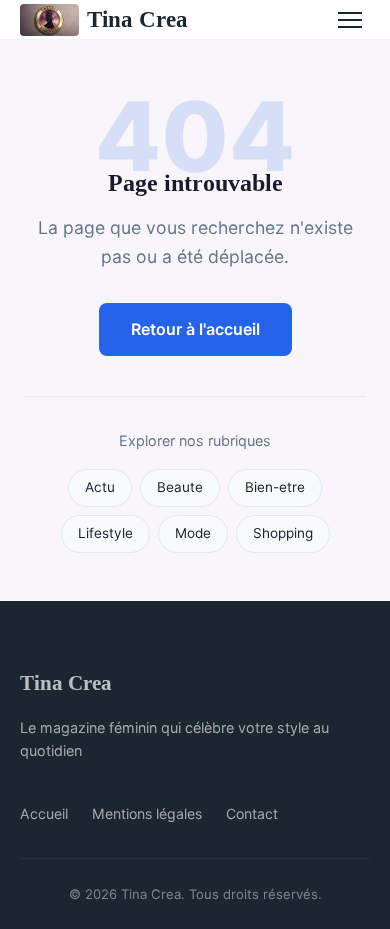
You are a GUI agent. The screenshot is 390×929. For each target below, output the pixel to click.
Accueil (44, 813)
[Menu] (350, 20)
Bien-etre (275, 487)
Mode (193, 533)
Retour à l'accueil (195, 329)
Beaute (180, 487)
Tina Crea (137, 19)
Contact (252, 813)
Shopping (283, 533)
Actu (100, 487)
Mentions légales (147, 813)
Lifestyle (105, 533)
